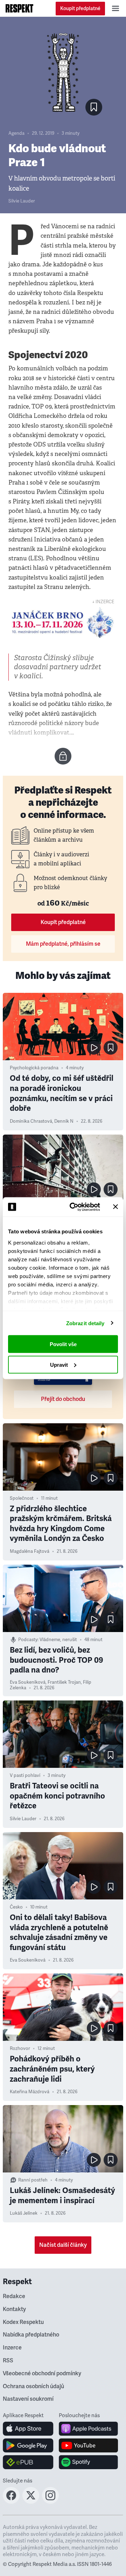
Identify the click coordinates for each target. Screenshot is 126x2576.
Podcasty (28, 1640)
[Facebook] (11, 2502)
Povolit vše (63, 1344)
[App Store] (28, 2429)
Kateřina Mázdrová (30, 2092)
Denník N (64, 1121)
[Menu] (115, 8)
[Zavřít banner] (115, 1207)
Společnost (22, 1498)
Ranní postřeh (33, 2180)
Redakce (14, 2296)
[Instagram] (50, 2502)
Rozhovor (20, 2049)
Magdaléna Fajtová (30, 1551)
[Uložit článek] (94, 107)
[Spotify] (88, 2462)
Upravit (59, 1364)
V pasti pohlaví (25, 1776)
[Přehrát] (94, 1048)
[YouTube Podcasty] (88, 2445)
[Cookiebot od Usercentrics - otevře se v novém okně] (74, 1207)
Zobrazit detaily (85, 1323)
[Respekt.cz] (19, 8)
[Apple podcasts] (88, 2429)
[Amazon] (28, 2462)
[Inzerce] (63, 623)
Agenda (16, 133)
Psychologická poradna (34, 1068)
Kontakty (14, 2309)
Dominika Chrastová (31, 1121)
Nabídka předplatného (31, 2335)
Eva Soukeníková (28, 1682)
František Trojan (64, 1682)
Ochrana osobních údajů (33, 2386)
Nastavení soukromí (28, 2399)
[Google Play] (28, 2445)
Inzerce (12, 2348)
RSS (8, 2361)
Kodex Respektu (23, 2322)
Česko (16, 1907)
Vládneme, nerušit (58, 1640)
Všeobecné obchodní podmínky (42, 2374)
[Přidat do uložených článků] (111, 1048)
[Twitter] (31, 2502)
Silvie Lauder (22, 201)
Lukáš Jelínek (24, 2213)
